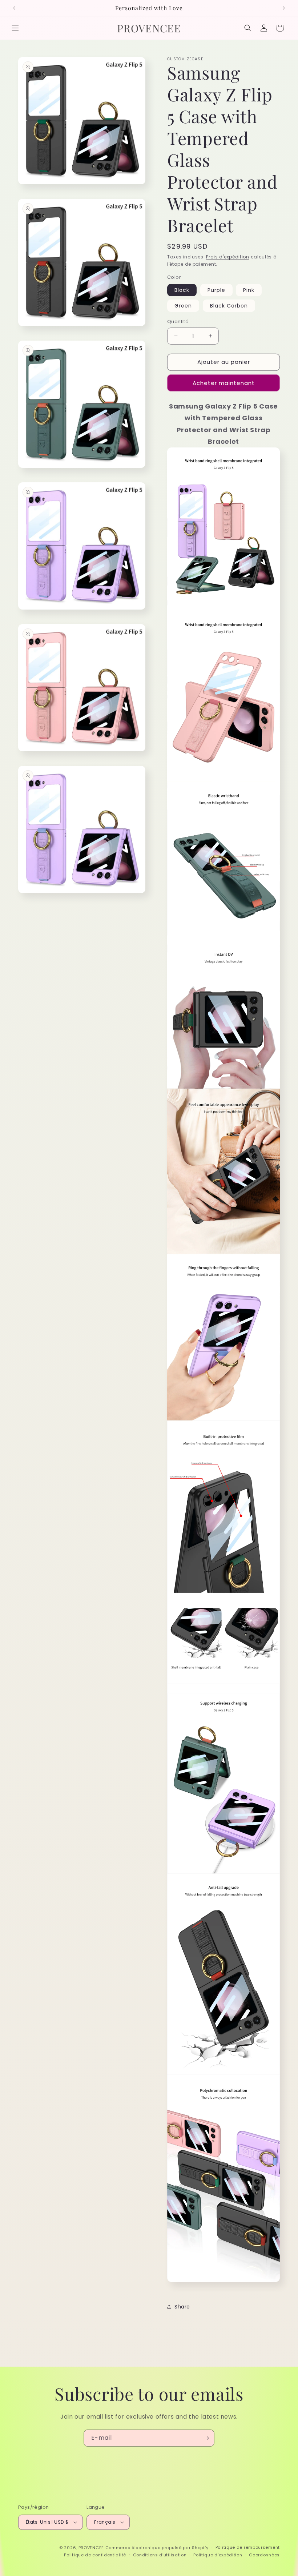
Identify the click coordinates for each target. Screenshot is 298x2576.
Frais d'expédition (228, 257)
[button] (15, 28)
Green (183, 306)
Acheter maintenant (224, 383)
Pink (249, 290)
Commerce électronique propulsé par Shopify (157, 2548)
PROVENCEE (91, 2548)
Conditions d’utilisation (160, 2555)
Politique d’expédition (218, 2555)
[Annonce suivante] (284, 8)
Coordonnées (264, 2555)
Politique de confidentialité (95, 2555)
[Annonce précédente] (14, 8)
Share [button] (182, 2307)
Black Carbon (229, 306)
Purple (216, 290)
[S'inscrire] (206, 2438)
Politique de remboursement (248, 2547)
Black (182, 290)
